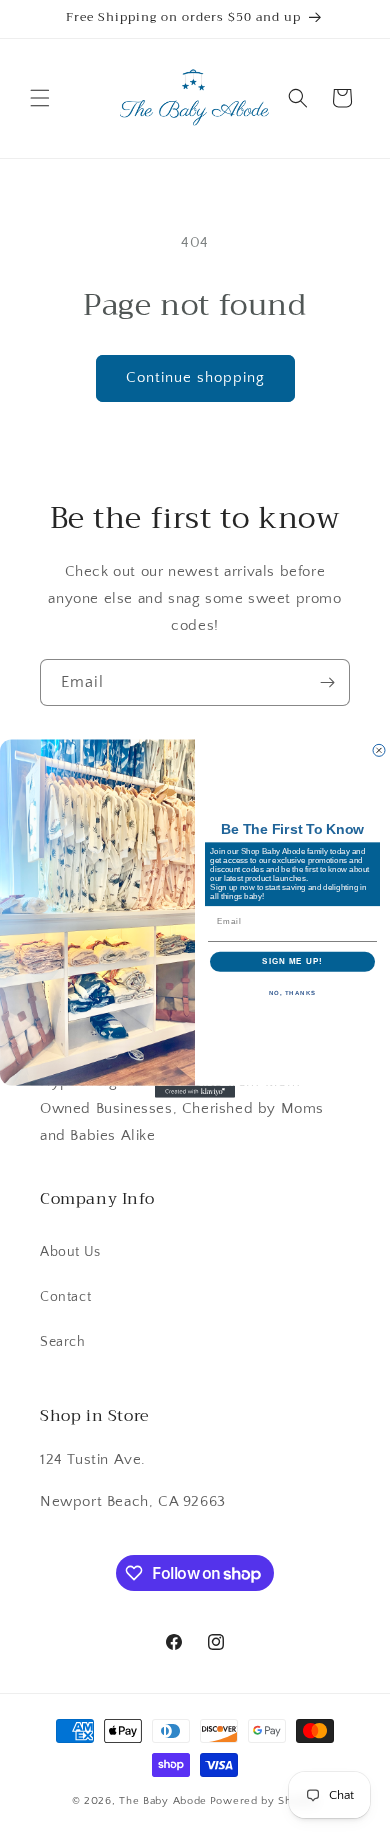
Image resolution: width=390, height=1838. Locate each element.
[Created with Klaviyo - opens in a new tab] (195, 1092)
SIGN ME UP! (292, 962)
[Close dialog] (379, 751)
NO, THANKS (293, 993)
